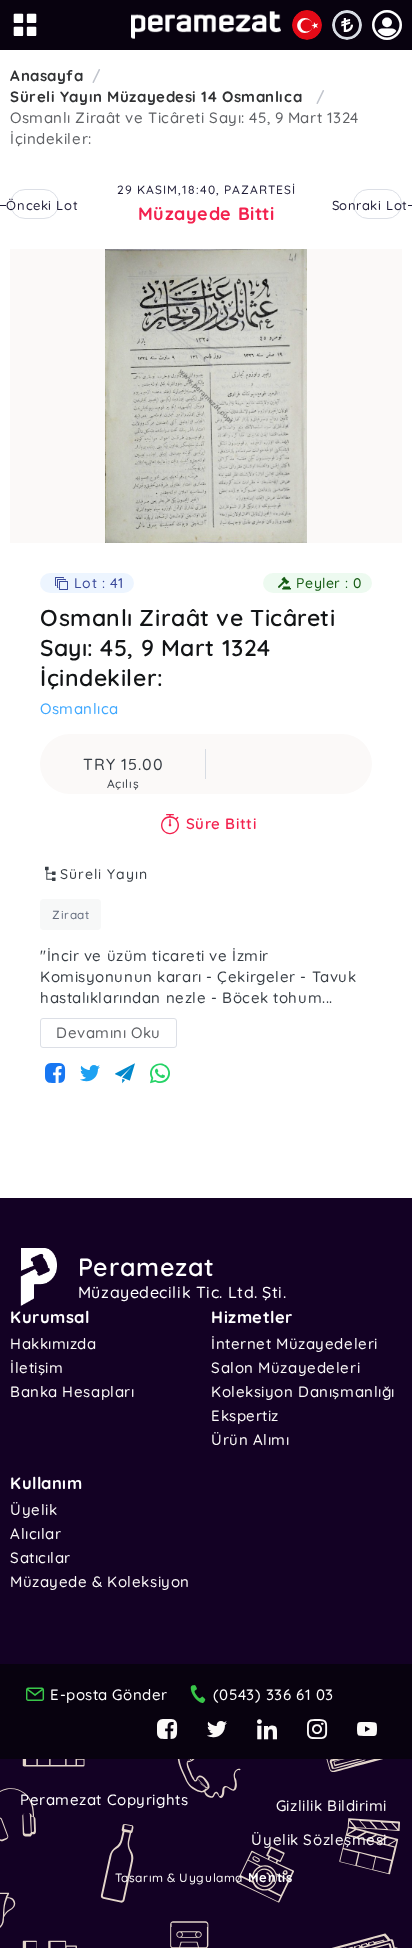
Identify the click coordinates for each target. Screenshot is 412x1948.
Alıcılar (35, 1533)
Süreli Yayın (104, 874)
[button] (387, 25)
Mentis (270, 1877)
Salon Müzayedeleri (285, 1367)
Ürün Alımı (250, 1439)
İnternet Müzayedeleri (294, 1343)
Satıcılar (40, 1557)
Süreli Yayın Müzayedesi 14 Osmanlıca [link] (158, 96)
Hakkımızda (53, 1343)
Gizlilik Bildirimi (331, 1805)
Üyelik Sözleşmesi (319, 1839)
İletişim (36, 1367)
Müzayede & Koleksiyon (100, 1581)
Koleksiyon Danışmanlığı (303, 1391)
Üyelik (33, 1509)
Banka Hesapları (72, 1391)
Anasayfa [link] (46, 75)
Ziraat (70, 914)
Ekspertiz (245, 1415)
